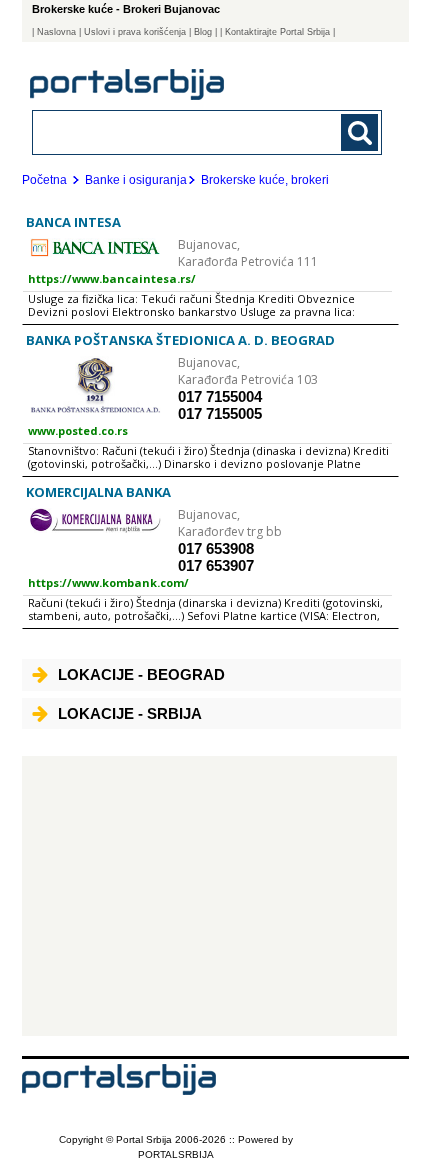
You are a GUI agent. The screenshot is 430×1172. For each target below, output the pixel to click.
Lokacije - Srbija (130, 713)
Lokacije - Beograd (141, 674)
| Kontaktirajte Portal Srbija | (277, 32)
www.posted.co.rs (78, 430)
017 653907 (216, 565)
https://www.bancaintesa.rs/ (112, 278)
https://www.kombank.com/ (108, 582)
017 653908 (216, 548)
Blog (203, 32)
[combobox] (174, 131)
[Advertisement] (209, 896)
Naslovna (56, 32)
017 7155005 (220, 413)
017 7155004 (220, 396)
